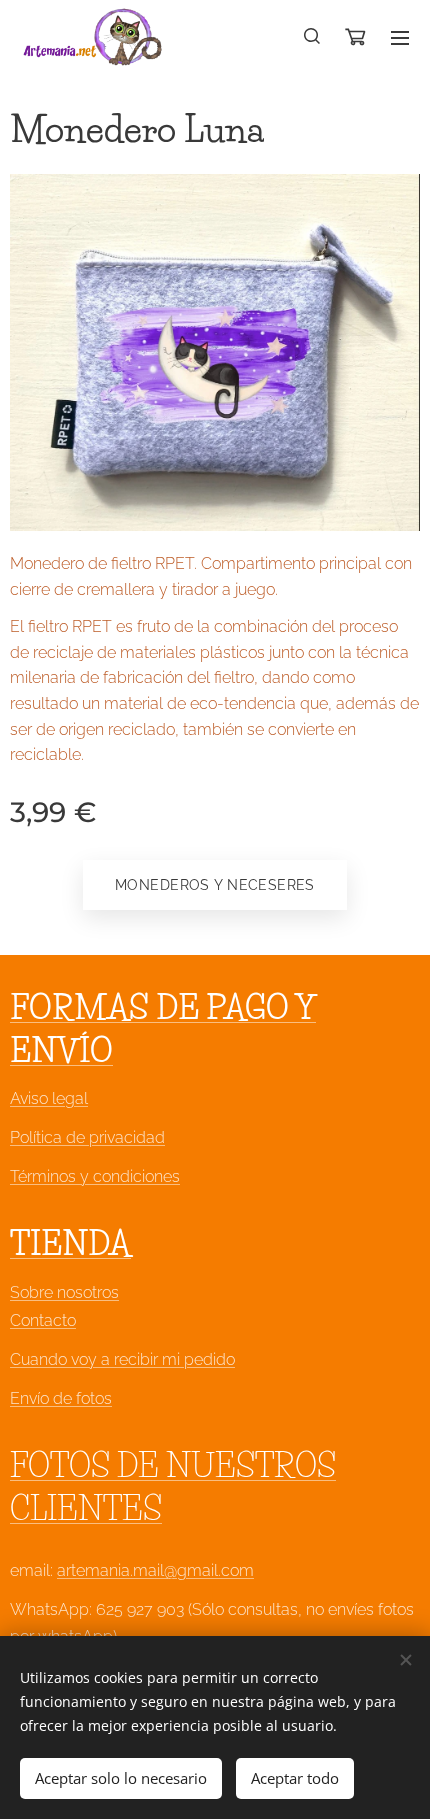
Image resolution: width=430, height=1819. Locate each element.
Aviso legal (49, 1098)
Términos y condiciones (95, 1176)
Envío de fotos (61, 1398)
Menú (400, 37)
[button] (313, 37)
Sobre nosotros (64, 1292)
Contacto (43, 1320)
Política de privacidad (87, 1137)
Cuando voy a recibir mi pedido (122, 1359)
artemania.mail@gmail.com (155, 1570)
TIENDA (70, 1243)
